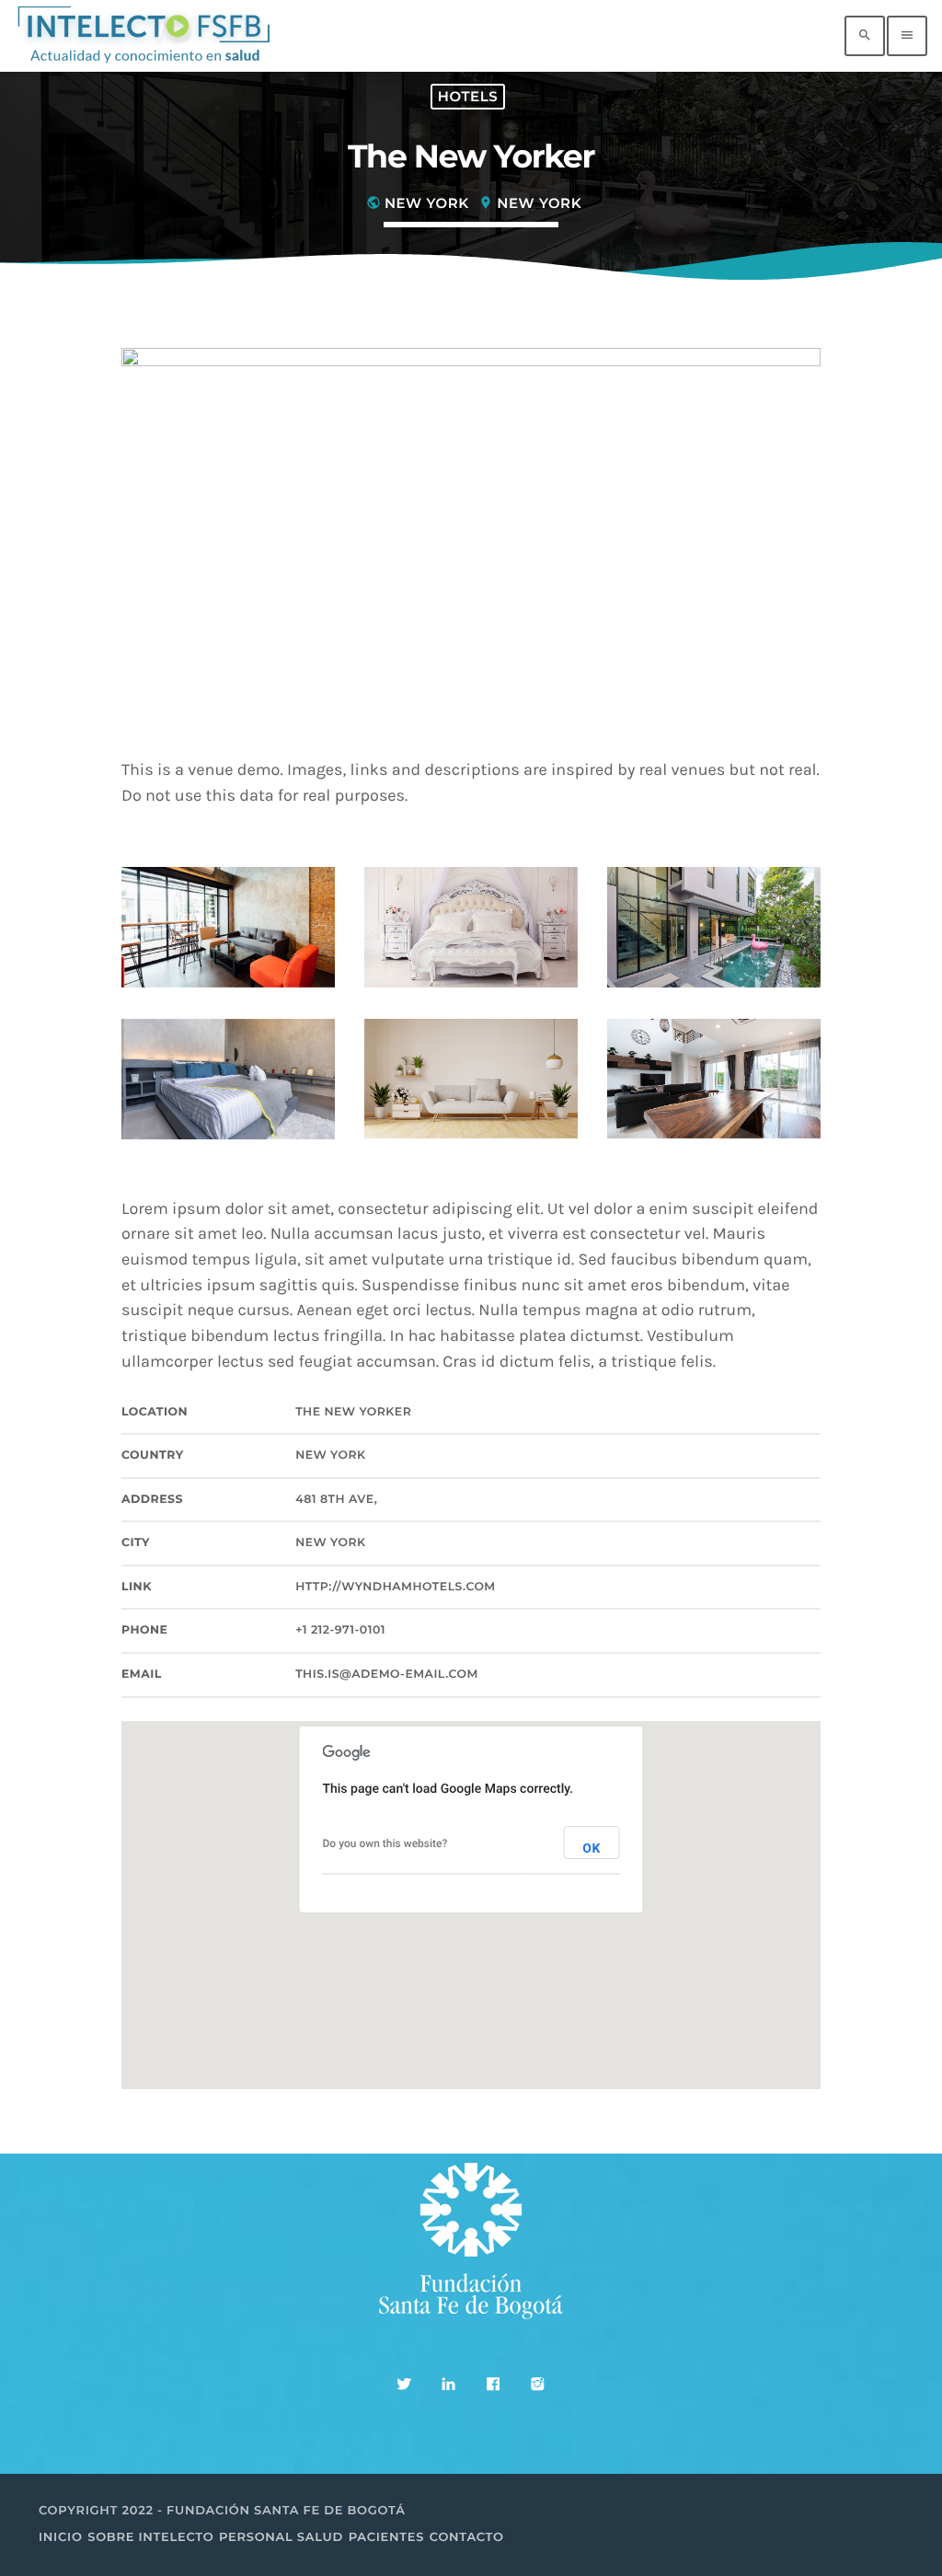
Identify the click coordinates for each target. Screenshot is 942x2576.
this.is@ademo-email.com (387, 1675)
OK (592, 1849)
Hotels (468, 97)
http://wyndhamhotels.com (396, 1587)
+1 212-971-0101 (340, 1630)
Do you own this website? (385, 1843)
